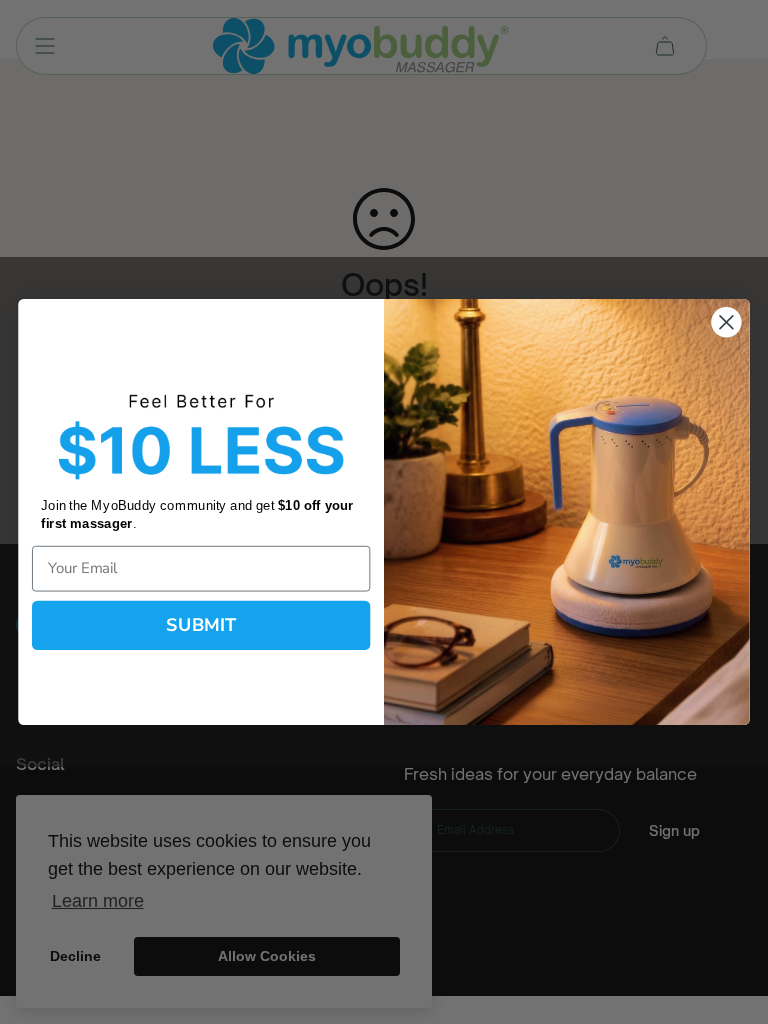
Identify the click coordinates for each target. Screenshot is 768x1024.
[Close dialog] (726, 322)
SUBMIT (201, 624)
